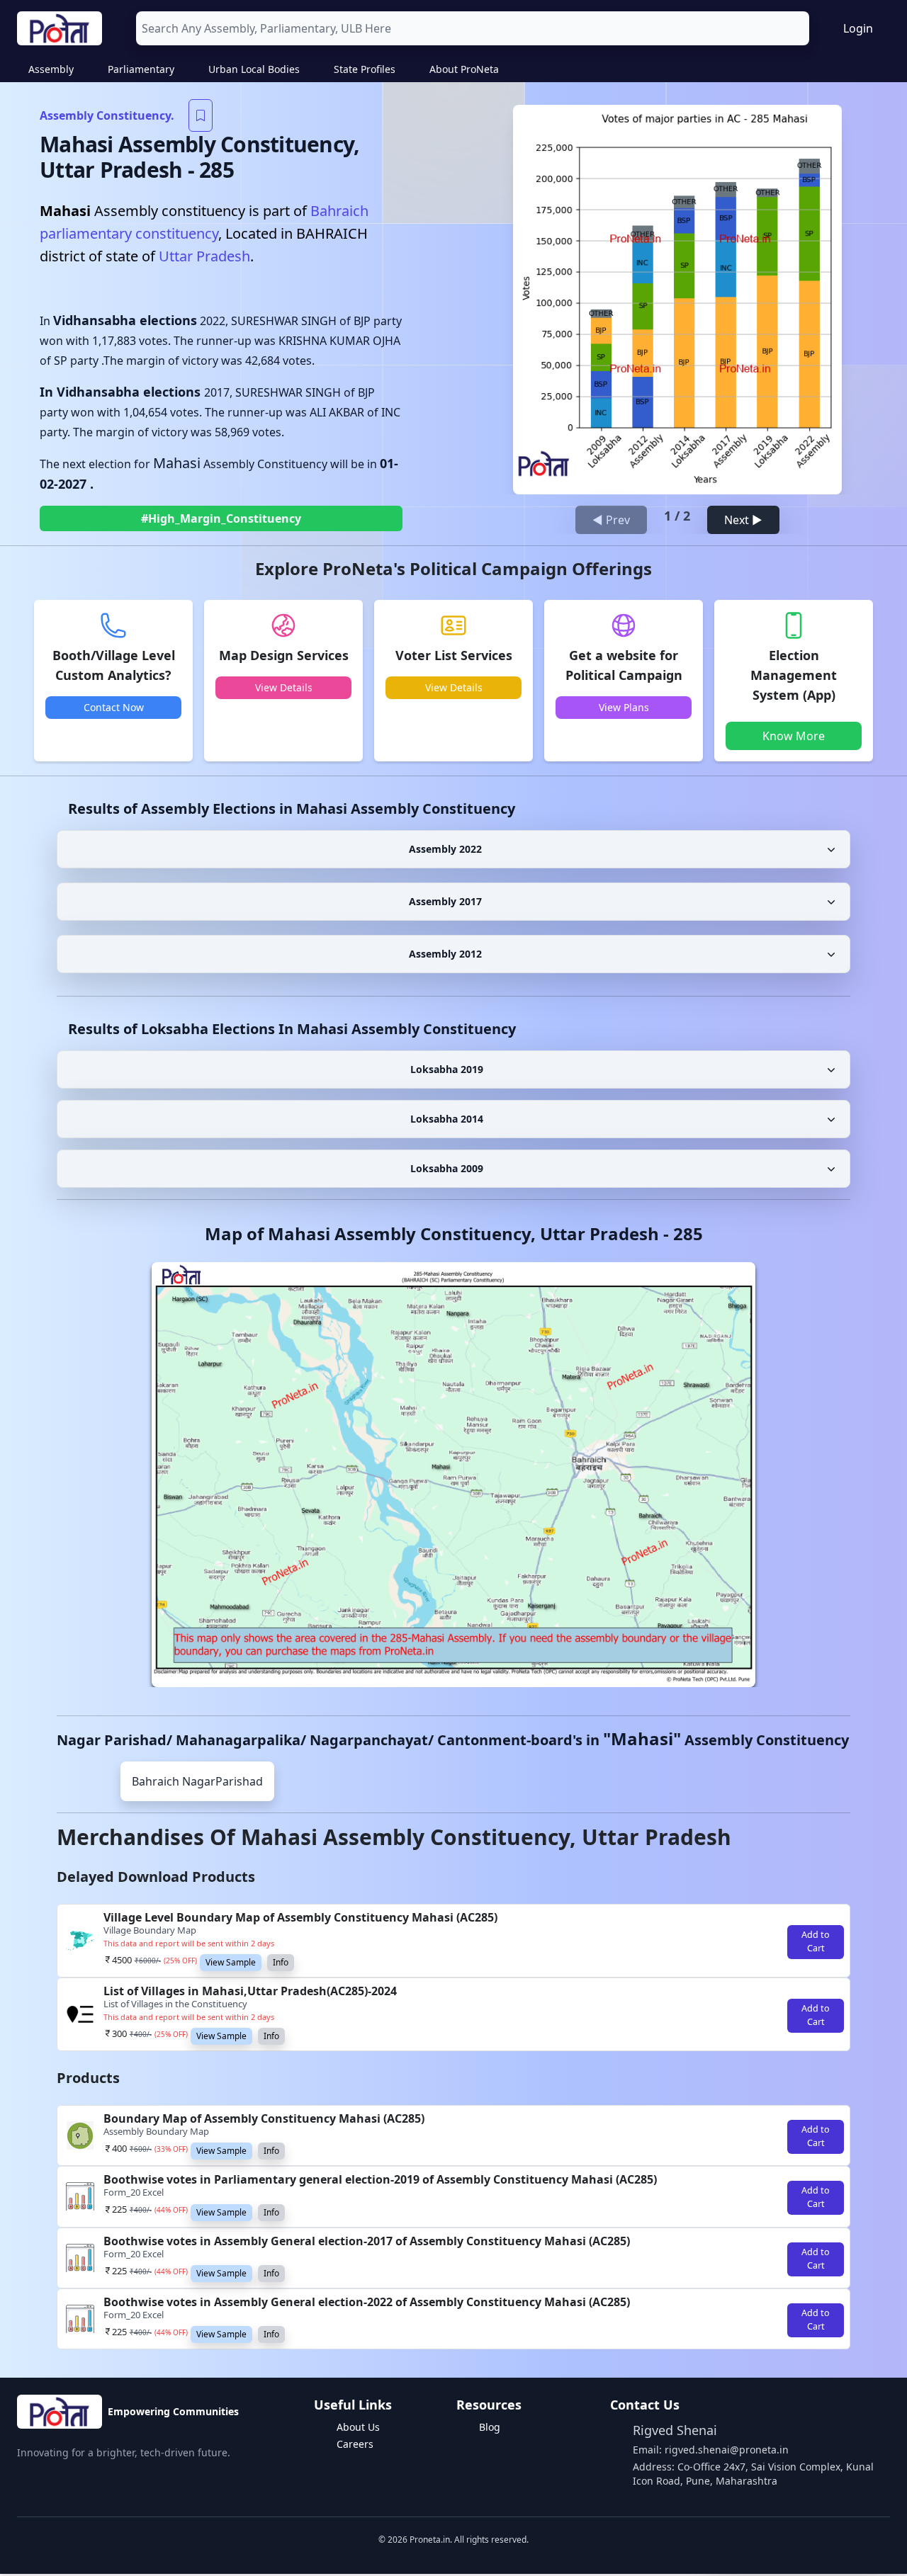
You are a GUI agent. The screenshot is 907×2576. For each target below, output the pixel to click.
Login (858, 28)
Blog (490, 2427)
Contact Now (114, 707)
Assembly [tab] (51, 69)
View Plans (624, 707)
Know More (794, 736)
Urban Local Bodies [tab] (254, 69)
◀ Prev (611, 520)
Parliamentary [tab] (141, 69)
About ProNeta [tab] (464, 69)
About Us (358, 2427)
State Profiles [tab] (365, 69)
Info (281, 1962)
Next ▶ (743, 520)
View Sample (231, 1962)
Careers (355, 2444)
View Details (284, 687)
